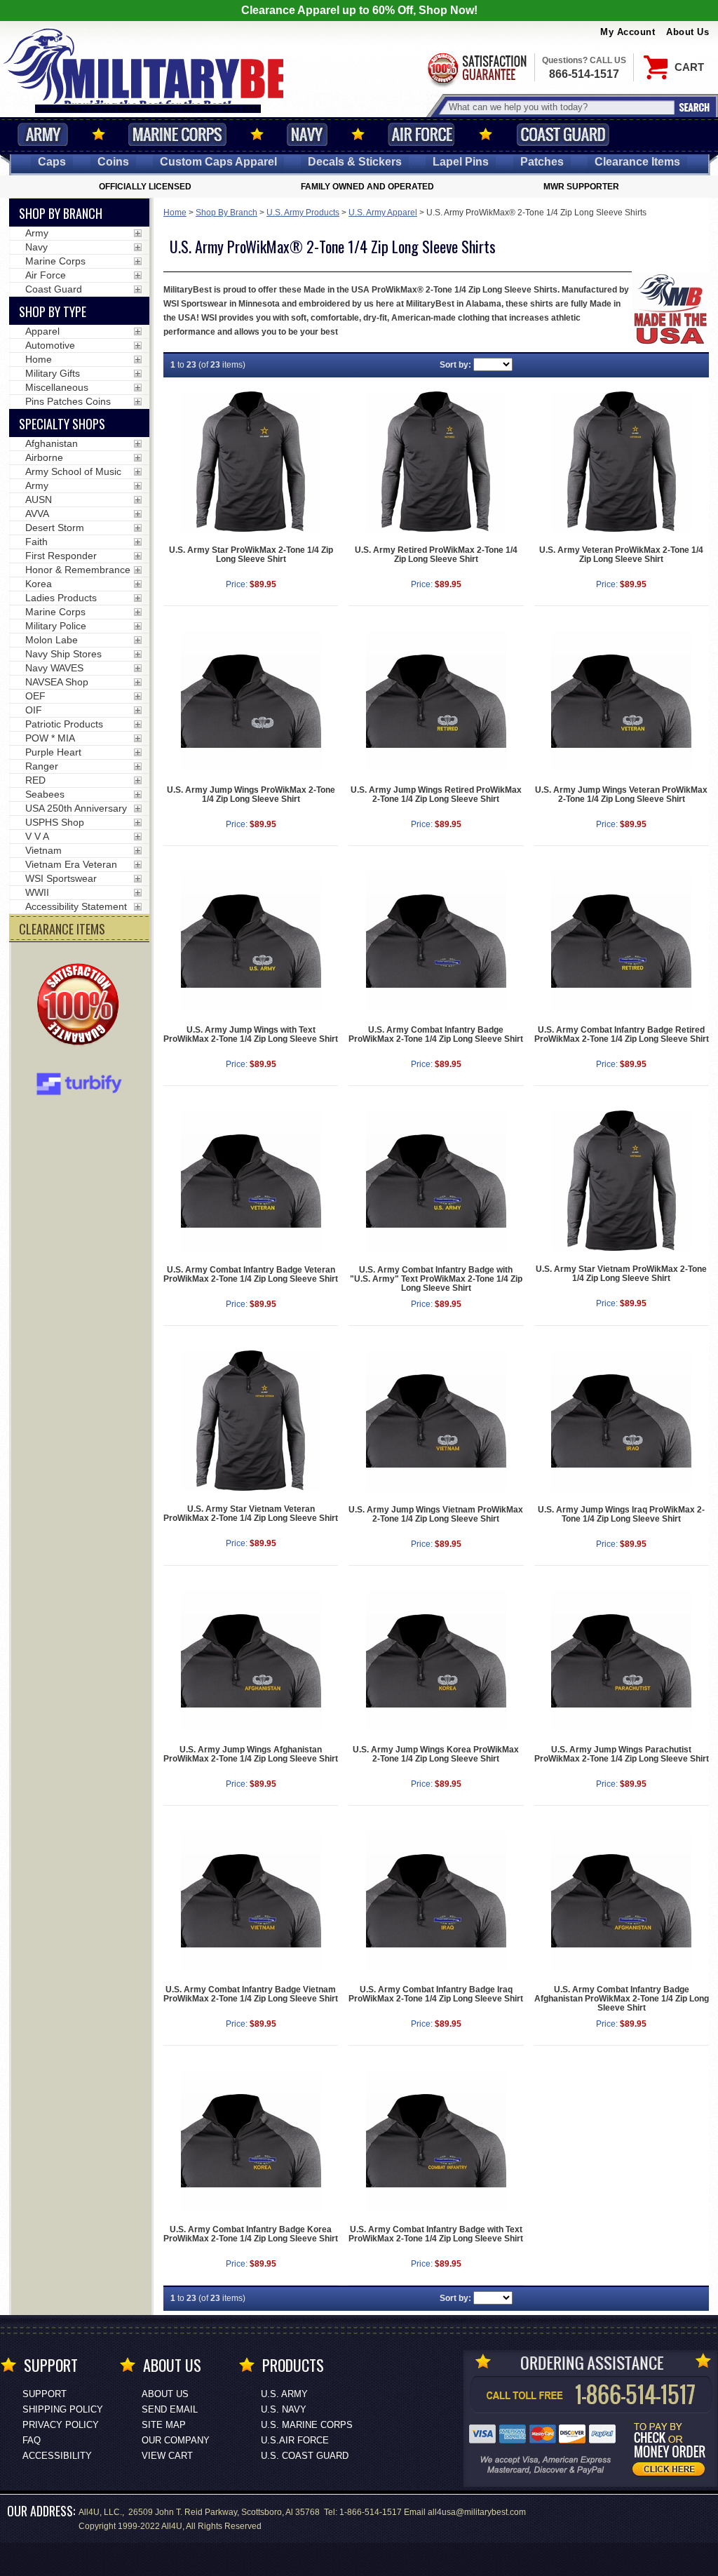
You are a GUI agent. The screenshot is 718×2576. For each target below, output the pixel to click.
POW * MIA (50, 738)
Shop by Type (53, 311)
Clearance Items (637, 162)
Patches (542, 162)
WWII (37, 892)
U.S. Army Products (303, 213)
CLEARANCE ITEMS (62, 929)
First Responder (61, 556)
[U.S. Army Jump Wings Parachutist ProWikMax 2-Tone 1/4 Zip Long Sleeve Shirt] (622, 1661)
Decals (355, 162)
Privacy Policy (61, 2425)
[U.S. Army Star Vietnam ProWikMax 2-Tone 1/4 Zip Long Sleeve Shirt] (622, 1181)
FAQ (32, 2440)
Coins (113, 162)
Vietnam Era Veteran (71, 864)
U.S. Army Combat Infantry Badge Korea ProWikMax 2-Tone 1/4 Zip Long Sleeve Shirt (251, 2234)
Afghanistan (52, 443)
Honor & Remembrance (78, 570)
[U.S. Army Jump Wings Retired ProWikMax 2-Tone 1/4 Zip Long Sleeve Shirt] (436, 701)
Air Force (421, 134)
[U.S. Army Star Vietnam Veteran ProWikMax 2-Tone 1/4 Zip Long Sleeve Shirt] (251, 1421)
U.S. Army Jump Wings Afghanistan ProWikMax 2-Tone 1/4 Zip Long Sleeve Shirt (251, 1754)
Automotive (50, 345)
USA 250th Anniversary (76, 808)
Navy (307, 134)
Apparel (42, 331)
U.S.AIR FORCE (295, 2440)
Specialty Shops (62, 424)
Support (45, 2394)
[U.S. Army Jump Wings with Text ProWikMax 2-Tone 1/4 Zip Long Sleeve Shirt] (251, 941)
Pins (461, 162)
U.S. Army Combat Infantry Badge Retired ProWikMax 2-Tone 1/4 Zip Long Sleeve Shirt (622, 1034)
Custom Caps (218, 162)
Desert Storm (55, 528)
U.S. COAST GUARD (305, 2456)
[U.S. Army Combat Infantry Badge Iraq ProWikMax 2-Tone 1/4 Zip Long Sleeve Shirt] (436, 1901)
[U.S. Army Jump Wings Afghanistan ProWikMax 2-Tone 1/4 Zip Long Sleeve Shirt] (251, 1661)
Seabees (45, 794)
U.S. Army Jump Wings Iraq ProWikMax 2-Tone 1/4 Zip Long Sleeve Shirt (621, 1514)
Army (43, 134)
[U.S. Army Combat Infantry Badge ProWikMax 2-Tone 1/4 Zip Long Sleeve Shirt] (436, 941)
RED (35, 780)
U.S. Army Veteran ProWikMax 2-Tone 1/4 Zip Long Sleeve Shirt (621, 555)
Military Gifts (53, 373)
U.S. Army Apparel (383, 213)
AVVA (37, 514)
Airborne (44, 457)
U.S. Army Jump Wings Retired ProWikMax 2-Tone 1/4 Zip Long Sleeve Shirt (436, 794)
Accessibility (57, 2456)
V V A (37, 836)
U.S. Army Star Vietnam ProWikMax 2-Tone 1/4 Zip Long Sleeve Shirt (621, 1274)
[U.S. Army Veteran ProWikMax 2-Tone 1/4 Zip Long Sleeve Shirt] (622, 462)
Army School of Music (73, 471)
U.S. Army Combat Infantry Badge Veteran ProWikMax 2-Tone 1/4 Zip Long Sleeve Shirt (251, 1274)
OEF (35, 696)
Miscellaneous (57, 387)
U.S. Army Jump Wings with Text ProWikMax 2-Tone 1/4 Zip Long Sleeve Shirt (251, 1034)
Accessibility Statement (76, 906)
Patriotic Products (64, 724)
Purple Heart (53, 752)
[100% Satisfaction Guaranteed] (81, 1006)
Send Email (170, 2409)
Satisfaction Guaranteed (476, 68)
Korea (39, 584)
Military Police (56, 626)
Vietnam (43, 850)
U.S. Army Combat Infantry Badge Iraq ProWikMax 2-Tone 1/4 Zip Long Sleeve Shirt (436, 1994)
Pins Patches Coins (68, 401)
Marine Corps (177, 134)
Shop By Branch (226, 213)
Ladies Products (61, 598)
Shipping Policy (63, 2409)
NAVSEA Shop (57, 682)
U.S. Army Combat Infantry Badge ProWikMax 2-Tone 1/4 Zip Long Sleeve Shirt (436, 1034)
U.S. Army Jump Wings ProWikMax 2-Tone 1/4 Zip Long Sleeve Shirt (251, 794)
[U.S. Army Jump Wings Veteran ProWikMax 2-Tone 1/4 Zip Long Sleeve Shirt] (622, 701)
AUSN (39, 499)
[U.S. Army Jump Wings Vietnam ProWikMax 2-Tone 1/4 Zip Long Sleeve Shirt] (436, 1421)
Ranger (42, 766)
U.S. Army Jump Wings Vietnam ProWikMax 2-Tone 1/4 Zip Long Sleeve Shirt (436, 1514)
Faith (36, 542)
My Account (628, 32)
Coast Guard (563, 134)
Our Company (176, 2440)
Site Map (164, 2425)
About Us (687, 32)
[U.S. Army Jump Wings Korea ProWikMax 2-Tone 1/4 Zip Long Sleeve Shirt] (436, 1661)
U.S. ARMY (284, 2394)
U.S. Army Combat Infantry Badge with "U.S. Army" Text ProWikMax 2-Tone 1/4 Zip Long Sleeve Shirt (436, 1279)
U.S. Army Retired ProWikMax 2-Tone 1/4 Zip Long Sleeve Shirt (436, 555)
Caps (52, 162)
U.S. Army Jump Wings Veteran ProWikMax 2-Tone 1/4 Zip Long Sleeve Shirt (621, 794)
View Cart (167, 2456)
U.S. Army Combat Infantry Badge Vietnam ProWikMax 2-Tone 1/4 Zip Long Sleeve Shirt (251, 1994)
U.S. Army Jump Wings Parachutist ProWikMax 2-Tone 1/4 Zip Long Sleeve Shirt (622, 1754)
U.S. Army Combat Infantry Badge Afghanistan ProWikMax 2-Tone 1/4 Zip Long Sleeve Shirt (622, 1999)
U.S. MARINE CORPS (307, 2425)
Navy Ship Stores (63, 654)
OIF (34, 710)
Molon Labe (52, 640)
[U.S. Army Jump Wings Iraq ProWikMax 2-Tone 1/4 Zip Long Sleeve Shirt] (622, 1421)
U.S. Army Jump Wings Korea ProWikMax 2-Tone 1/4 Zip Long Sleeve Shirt (436, 1754)
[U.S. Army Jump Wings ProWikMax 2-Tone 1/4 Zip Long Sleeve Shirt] (251, 701)
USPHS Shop (55, 822)
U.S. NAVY (284, 2409)
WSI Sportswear (61, 878)
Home (175, 213)
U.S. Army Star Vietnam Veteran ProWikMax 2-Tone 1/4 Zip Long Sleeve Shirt (251, 1514)
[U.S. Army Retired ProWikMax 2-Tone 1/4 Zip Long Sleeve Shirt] (436, 462)
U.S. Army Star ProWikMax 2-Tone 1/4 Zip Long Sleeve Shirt (251, 555)
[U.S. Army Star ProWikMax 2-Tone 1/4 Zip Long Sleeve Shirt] (251, 462)
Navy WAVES (54, 668)
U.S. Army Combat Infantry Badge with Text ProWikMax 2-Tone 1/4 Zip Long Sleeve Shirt (436, 2234)
